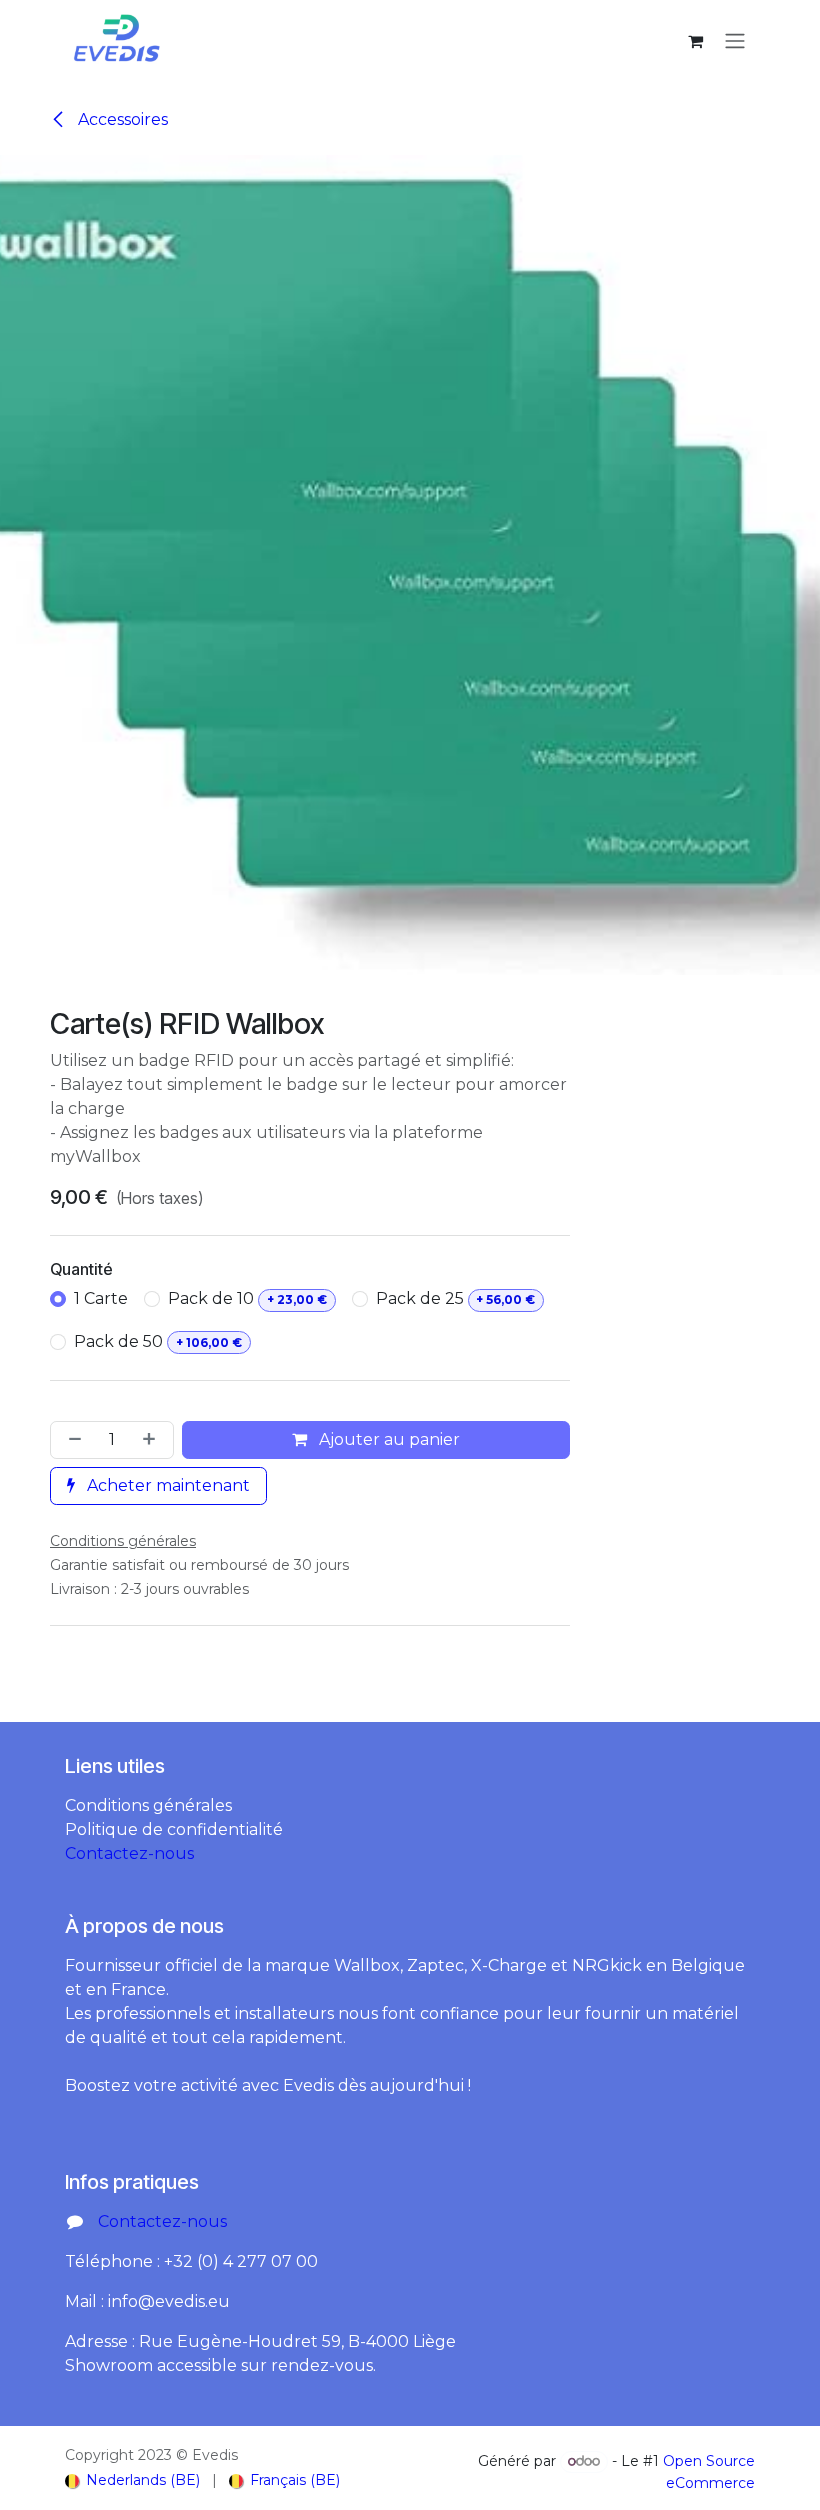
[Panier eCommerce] (695, 41)
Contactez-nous (129, 1853)
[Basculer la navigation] (735, 40)
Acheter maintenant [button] (166, 1485)
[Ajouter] (153, 1440)
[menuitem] (132, 2480)
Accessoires (121, 119)
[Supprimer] (71, 1440)
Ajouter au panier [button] (387, 1439)
